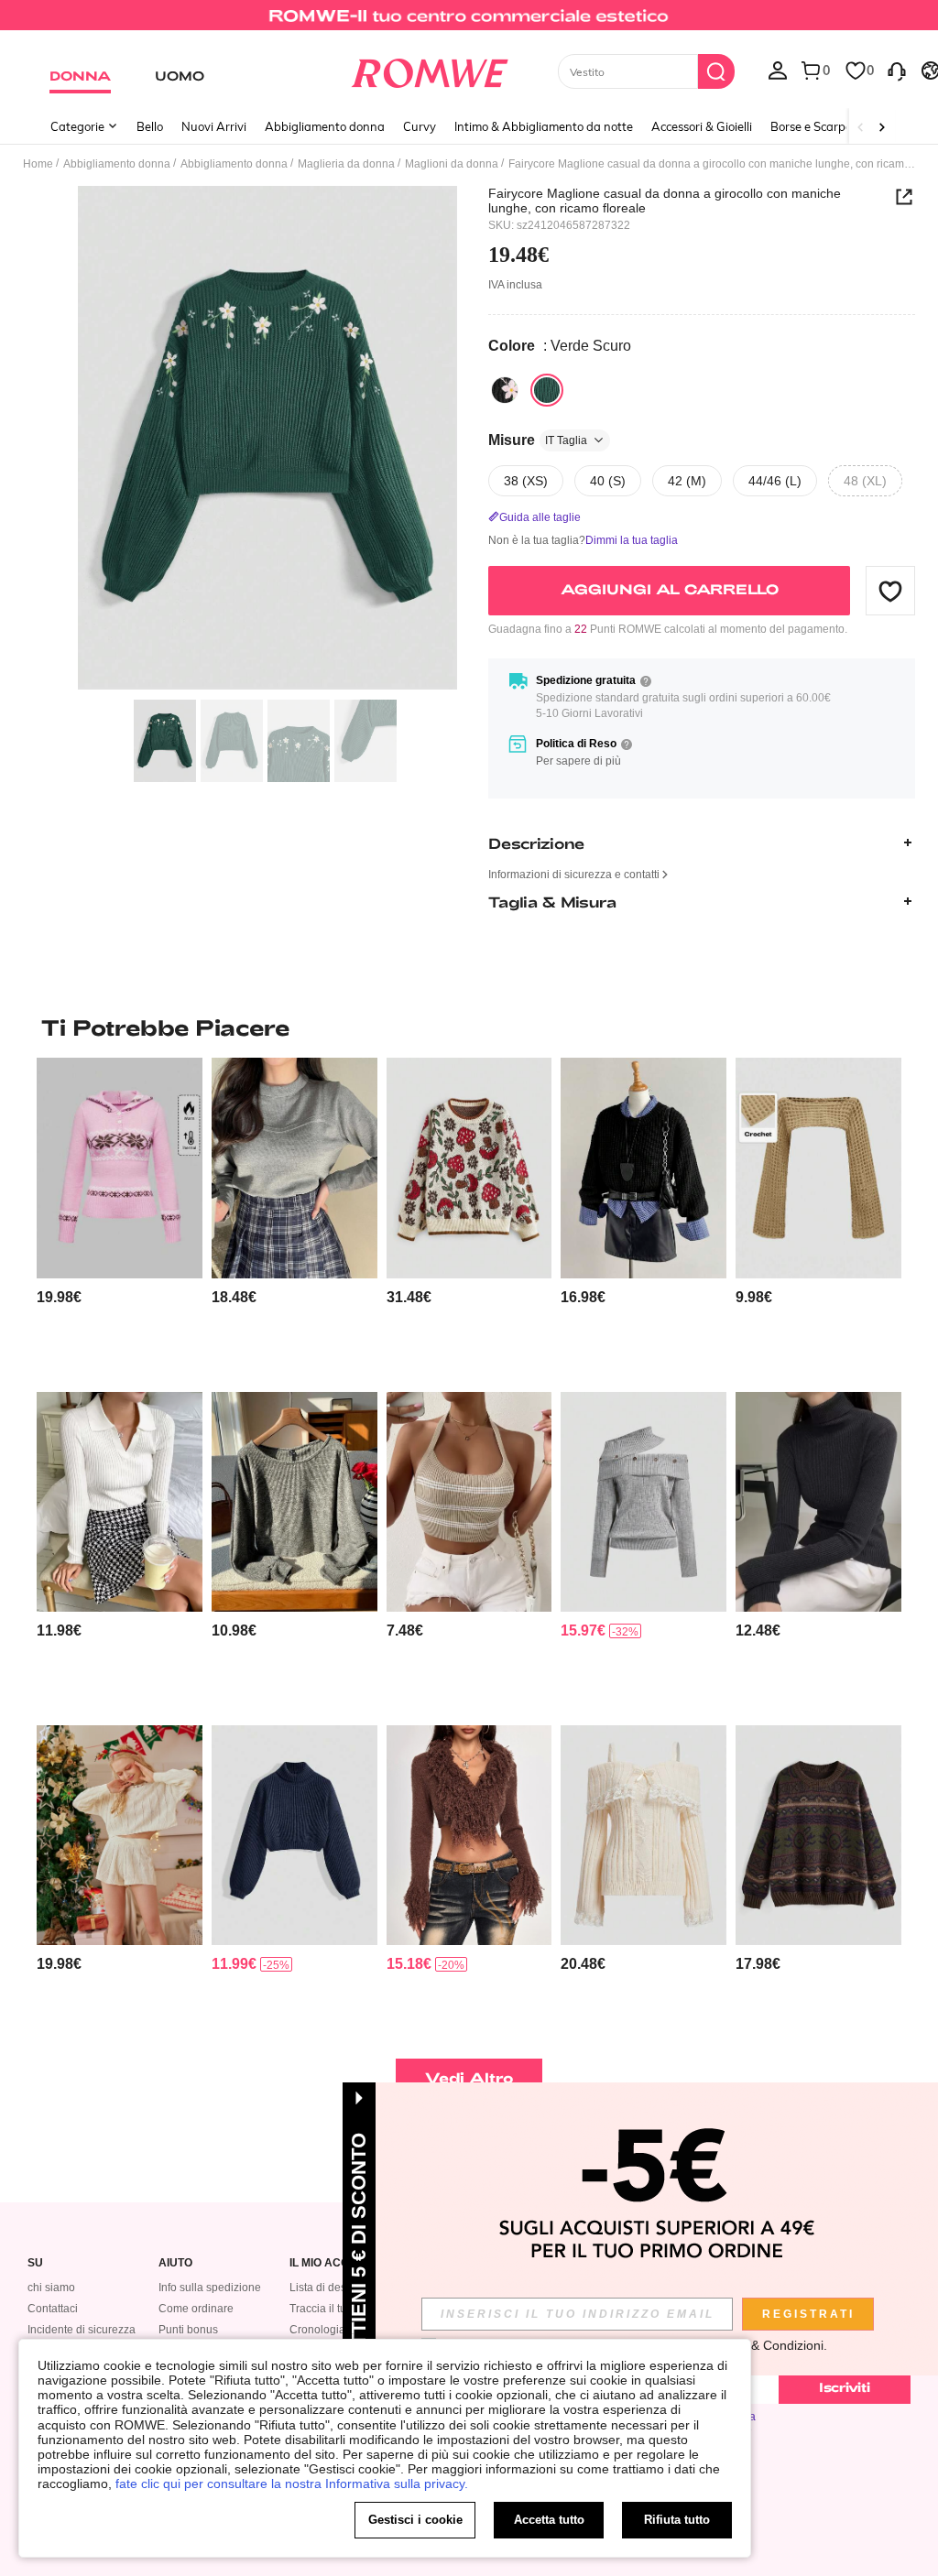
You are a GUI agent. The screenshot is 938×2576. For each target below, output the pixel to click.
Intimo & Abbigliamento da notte (544, 126)
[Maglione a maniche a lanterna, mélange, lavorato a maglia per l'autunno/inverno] (294, 1502)
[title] (469, 1027)
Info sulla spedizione (210, 2288)
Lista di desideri (329, 2288)
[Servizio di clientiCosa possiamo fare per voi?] (897, 70)
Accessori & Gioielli (702, 126)
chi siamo (51, 2288)
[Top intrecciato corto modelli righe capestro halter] (469, 1502)
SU (35, 2263)
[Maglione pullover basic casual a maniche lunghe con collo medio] (294, 1835)
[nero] (505, 390)
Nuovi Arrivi (214, 126)
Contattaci (53, 2309)
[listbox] (778, 70)
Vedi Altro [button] (469, 2077)
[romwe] (429, 70)
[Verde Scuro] (547, 390)
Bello (150, 126)
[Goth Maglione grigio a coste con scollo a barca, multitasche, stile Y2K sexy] (644, 1502)
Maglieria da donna (346, 164)
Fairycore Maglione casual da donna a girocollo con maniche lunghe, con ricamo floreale (665, 201)
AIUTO (175, 2263)
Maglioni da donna (452, 164)
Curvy (420, 126)
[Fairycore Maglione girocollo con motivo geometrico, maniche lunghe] (818, 1835)
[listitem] (120, 1217)
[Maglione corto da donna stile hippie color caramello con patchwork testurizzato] (469, 1835)
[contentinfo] (59, 1297)
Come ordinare (196, 2309)
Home (38, 164)
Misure (538, 440)
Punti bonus (188, 2330)
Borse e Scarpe (811, 126)
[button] (890, 591)
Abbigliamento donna (325, 126)
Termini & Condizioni (764, 2345)
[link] (469, 22)
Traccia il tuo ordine (338, 2309)
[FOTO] (267, 438)
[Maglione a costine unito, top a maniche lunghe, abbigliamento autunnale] (120, 1502)
